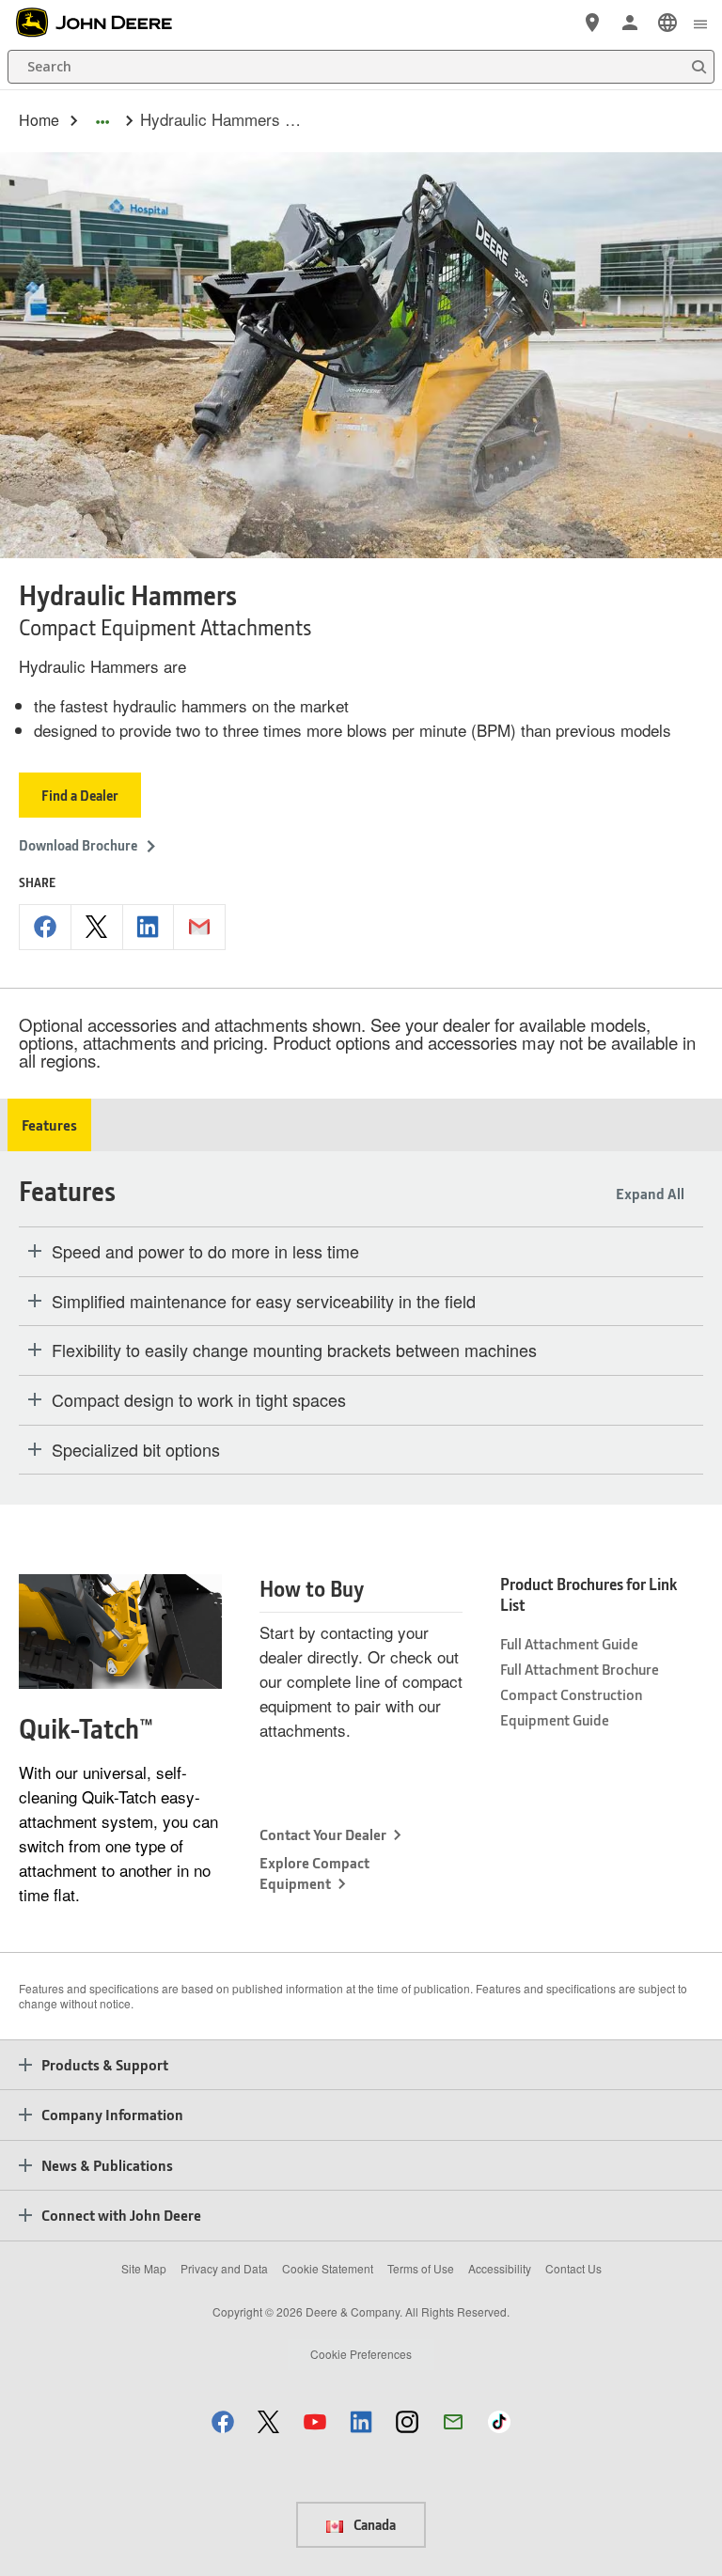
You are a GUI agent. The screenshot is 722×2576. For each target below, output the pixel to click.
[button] (223, 2421)
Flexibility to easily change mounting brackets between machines (294, 1350)
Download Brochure (78, 845)
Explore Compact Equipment (314, 1873)
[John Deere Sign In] (630, 23)
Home (39, 120)
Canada (373, 2524)
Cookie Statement (328, 2268)
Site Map (144, 2268)
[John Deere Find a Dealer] (592, 23)
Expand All (650, 1193)
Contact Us (573, 2268)
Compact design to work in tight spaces (199, 1400)
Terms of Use (421, 2268)
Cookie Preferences (361, 2354)
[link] (667, 23)
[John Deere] (104, 23)
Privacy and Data (224, 2268)
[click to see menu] (700, 23)
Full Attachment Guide (569, 1643)
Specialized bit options (136, 1450)
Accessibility (500, 2268)
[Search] (698, 67)
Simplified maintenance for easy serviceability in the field (264, 1302)
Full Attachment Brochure (580, 1669)
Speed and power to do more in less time (205, 1252)
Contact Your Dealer (323, 1834)
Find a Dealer (80, 795)
